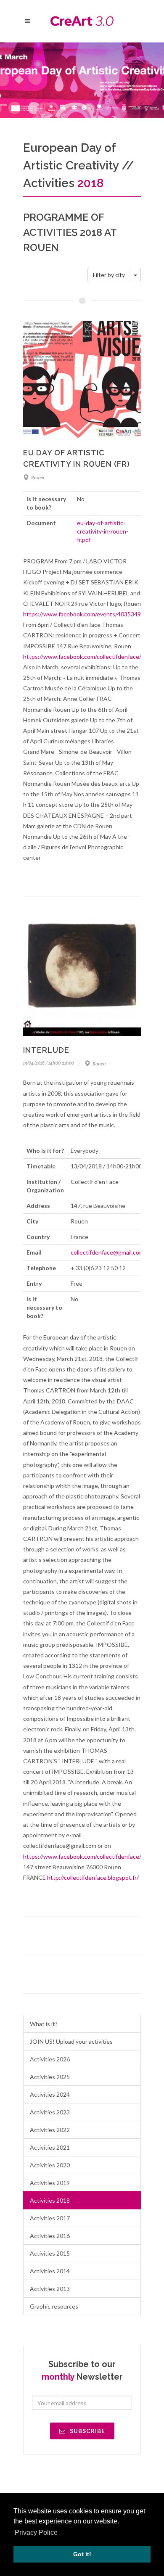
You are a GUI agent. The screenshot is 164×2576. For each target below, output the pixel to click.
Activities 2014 (50, 2271)
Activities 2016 (50, 2236)
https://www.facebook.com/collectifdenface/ (82, 657)
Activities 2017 (50, 2218)
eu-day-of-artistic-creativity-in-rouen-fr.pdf (103, 531)
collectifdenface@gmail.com (107, 1252)
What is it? (44, 2024)
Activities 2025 (50, 2077)
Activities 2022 (50, 2130)
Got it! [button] (82, 2554)
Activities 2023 (50, 2112)
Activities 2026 (50, 2059)
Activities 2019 (50, 2183)
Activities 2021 (50, 2147)
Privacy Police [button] (36, 2532)
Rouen (38, 478)
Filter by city (109, 275)
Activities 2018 (50, 2200)
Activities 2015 (50, 2253)
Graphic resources (54, 2306)
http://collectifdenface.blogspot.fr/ (93, 1877)
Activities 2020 (50, 2165)
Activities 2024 (50, 2094)
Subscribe (87, 2431)
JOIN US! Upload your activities (71, 2041)
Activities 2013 (50, 2289)
